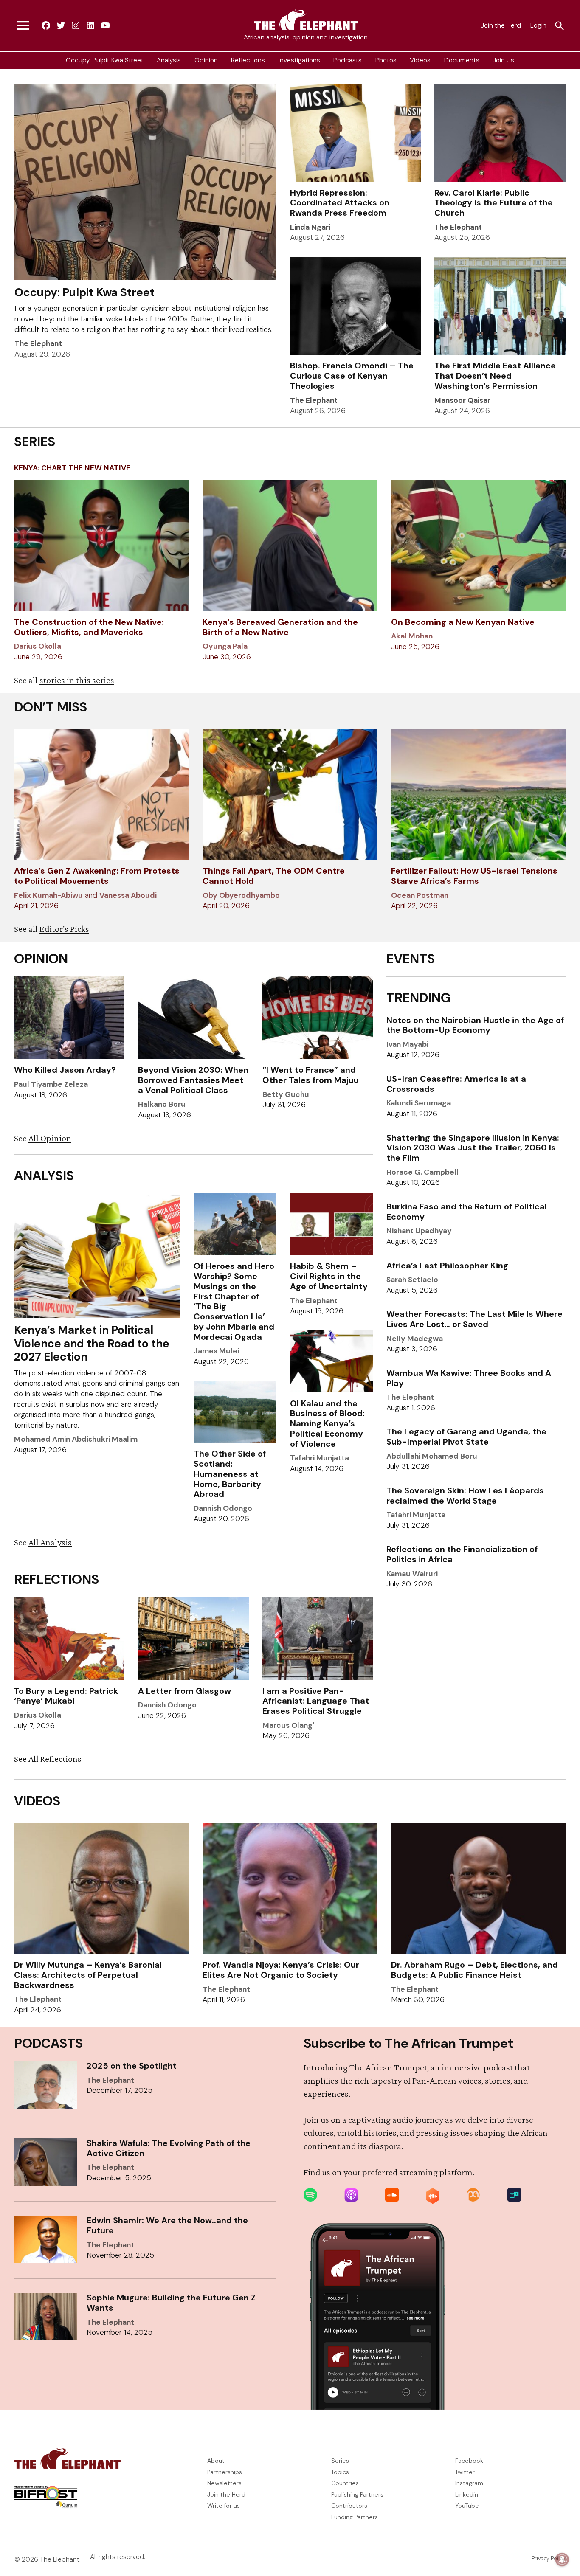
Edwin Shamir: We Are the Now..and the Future (167, 2225)
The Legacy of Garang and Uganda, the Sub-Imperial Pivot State (466, 1437)
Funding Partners (355, 2517)
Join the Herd (501, 25)
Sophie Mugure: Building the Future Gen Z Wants (171, 2303)
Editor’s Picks (64, 929)
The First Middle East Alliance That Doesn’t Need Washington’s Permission (495, 376)
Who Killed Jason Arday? (65, 1070)
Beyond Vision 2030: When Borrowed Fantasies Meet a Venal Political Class (193, 1080)
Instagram (469, 2483)
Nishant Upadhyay (419, 1231)
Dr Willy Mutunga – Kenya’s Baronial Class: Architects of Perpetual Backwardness (88, 1975)
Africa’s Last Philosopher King (447, 1266)
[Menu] (23, 26)
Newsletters (224, 2483)
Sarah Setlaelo (412, 1280)
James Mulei (216, 1351)
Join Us (503, 60)
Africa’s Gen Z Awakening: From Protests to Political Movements (97, 876)
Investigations (299, 60)
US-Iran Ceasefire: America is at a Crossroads (456, 1084)
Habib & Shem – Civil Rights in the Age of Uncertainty (329, 1276)
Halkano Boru (162, 1104)
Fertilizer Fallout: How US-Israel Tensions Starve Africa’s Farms (474, 876)
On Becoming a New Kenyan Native (463, 622)
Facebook (469, 2461)
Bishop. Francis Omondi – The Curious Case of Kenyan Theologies (352, 376)
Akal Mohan (412, 636)
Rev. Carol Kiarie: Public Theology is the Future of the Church (494, 203)
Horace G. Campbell (422, 1172)
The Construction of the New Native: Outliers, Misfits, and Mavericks (89, 627)
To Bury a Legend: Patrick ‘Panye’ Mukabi (66, 1696)
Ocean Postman (420, 895)
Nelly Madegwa (415, 1339)
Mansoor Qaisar (462, 400)
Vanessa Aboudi (128, 895)
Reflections (248, 60)
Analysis (169, 60)
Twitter (465, 2472)
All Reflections (55, 1759)
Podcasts (348, 60)
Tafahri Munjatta (320, 1458)
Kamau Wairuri (412, 1574)
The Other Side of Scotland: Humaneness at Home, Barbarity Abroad (230, 1474)
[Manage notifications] (562, 2559)
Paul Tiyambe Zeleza (51, 1084)
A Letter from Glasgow (184, 1691)
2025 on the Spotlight (132, 2066)
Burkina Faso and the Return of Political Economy (467, 1212)
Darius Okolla (38, 646)
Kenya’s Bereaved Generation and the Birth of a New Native (280, 627)
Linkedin (467, 2494)
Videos (420, 60)
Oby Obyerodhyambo (241, 895)
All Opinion (50, 1138)
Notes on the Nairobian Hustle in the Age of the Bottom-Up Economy (475, 1025)
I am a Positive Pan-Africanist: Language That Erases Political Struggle (316, 1701)
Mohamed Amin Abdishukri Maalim (76, 1439)
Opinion (206, 60)
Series (340, 2461)
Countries (345, 2483)
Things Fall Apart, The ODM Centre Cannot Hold (274, 876)
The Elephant (38, 343)
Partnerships (225, 2472)
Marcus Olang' (288, 1725)
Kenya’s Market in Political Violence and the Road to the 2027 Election (92, 1343)
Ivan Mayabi (407, 1044)
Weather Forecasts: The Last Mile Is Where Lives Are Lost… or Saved (474, 1319)
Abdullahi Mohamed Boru (432, 1456)
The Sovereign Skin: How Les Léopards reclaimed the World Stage (465, 1496)
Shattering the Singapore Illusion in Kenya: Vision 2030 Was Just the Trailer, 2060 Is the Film (473, 1148)
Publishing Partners (357, 2494)
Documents (462, 60)
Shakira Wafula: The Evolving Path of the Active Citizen (169, 2148)
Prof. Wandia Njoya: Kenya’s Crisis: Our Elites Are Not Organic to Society (281, 1970)
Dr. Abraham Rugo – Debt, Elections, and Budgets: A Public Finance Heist (474, 1970)
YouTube (467, 2506)
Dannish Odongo (223, 1508)
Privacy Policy (549, 2559)
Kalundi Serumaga (419, 1103)
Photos (386, 60)
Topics (340, 2472)
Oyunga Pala (225, 646)
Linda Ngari (310, 227)
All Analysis (50, 1542)
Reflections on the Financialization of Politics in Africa (462, 1554)
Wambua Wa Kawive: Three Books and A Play (469, 1378)
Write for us (224, 2506)
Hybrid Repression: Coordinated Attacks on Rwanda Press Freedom (340, 203)
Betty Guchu (286, 1094)
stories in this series (77, 680)
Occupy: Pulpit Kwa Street (105, 60)
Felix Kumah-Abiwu (48, 895)
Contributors (349, 2506)
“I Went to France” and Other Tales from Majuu (311, 1075)
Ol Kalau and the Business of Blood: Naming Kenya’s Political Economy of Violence (327, 1424)
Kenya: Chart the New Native (72, 468)
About (216, 2461)
